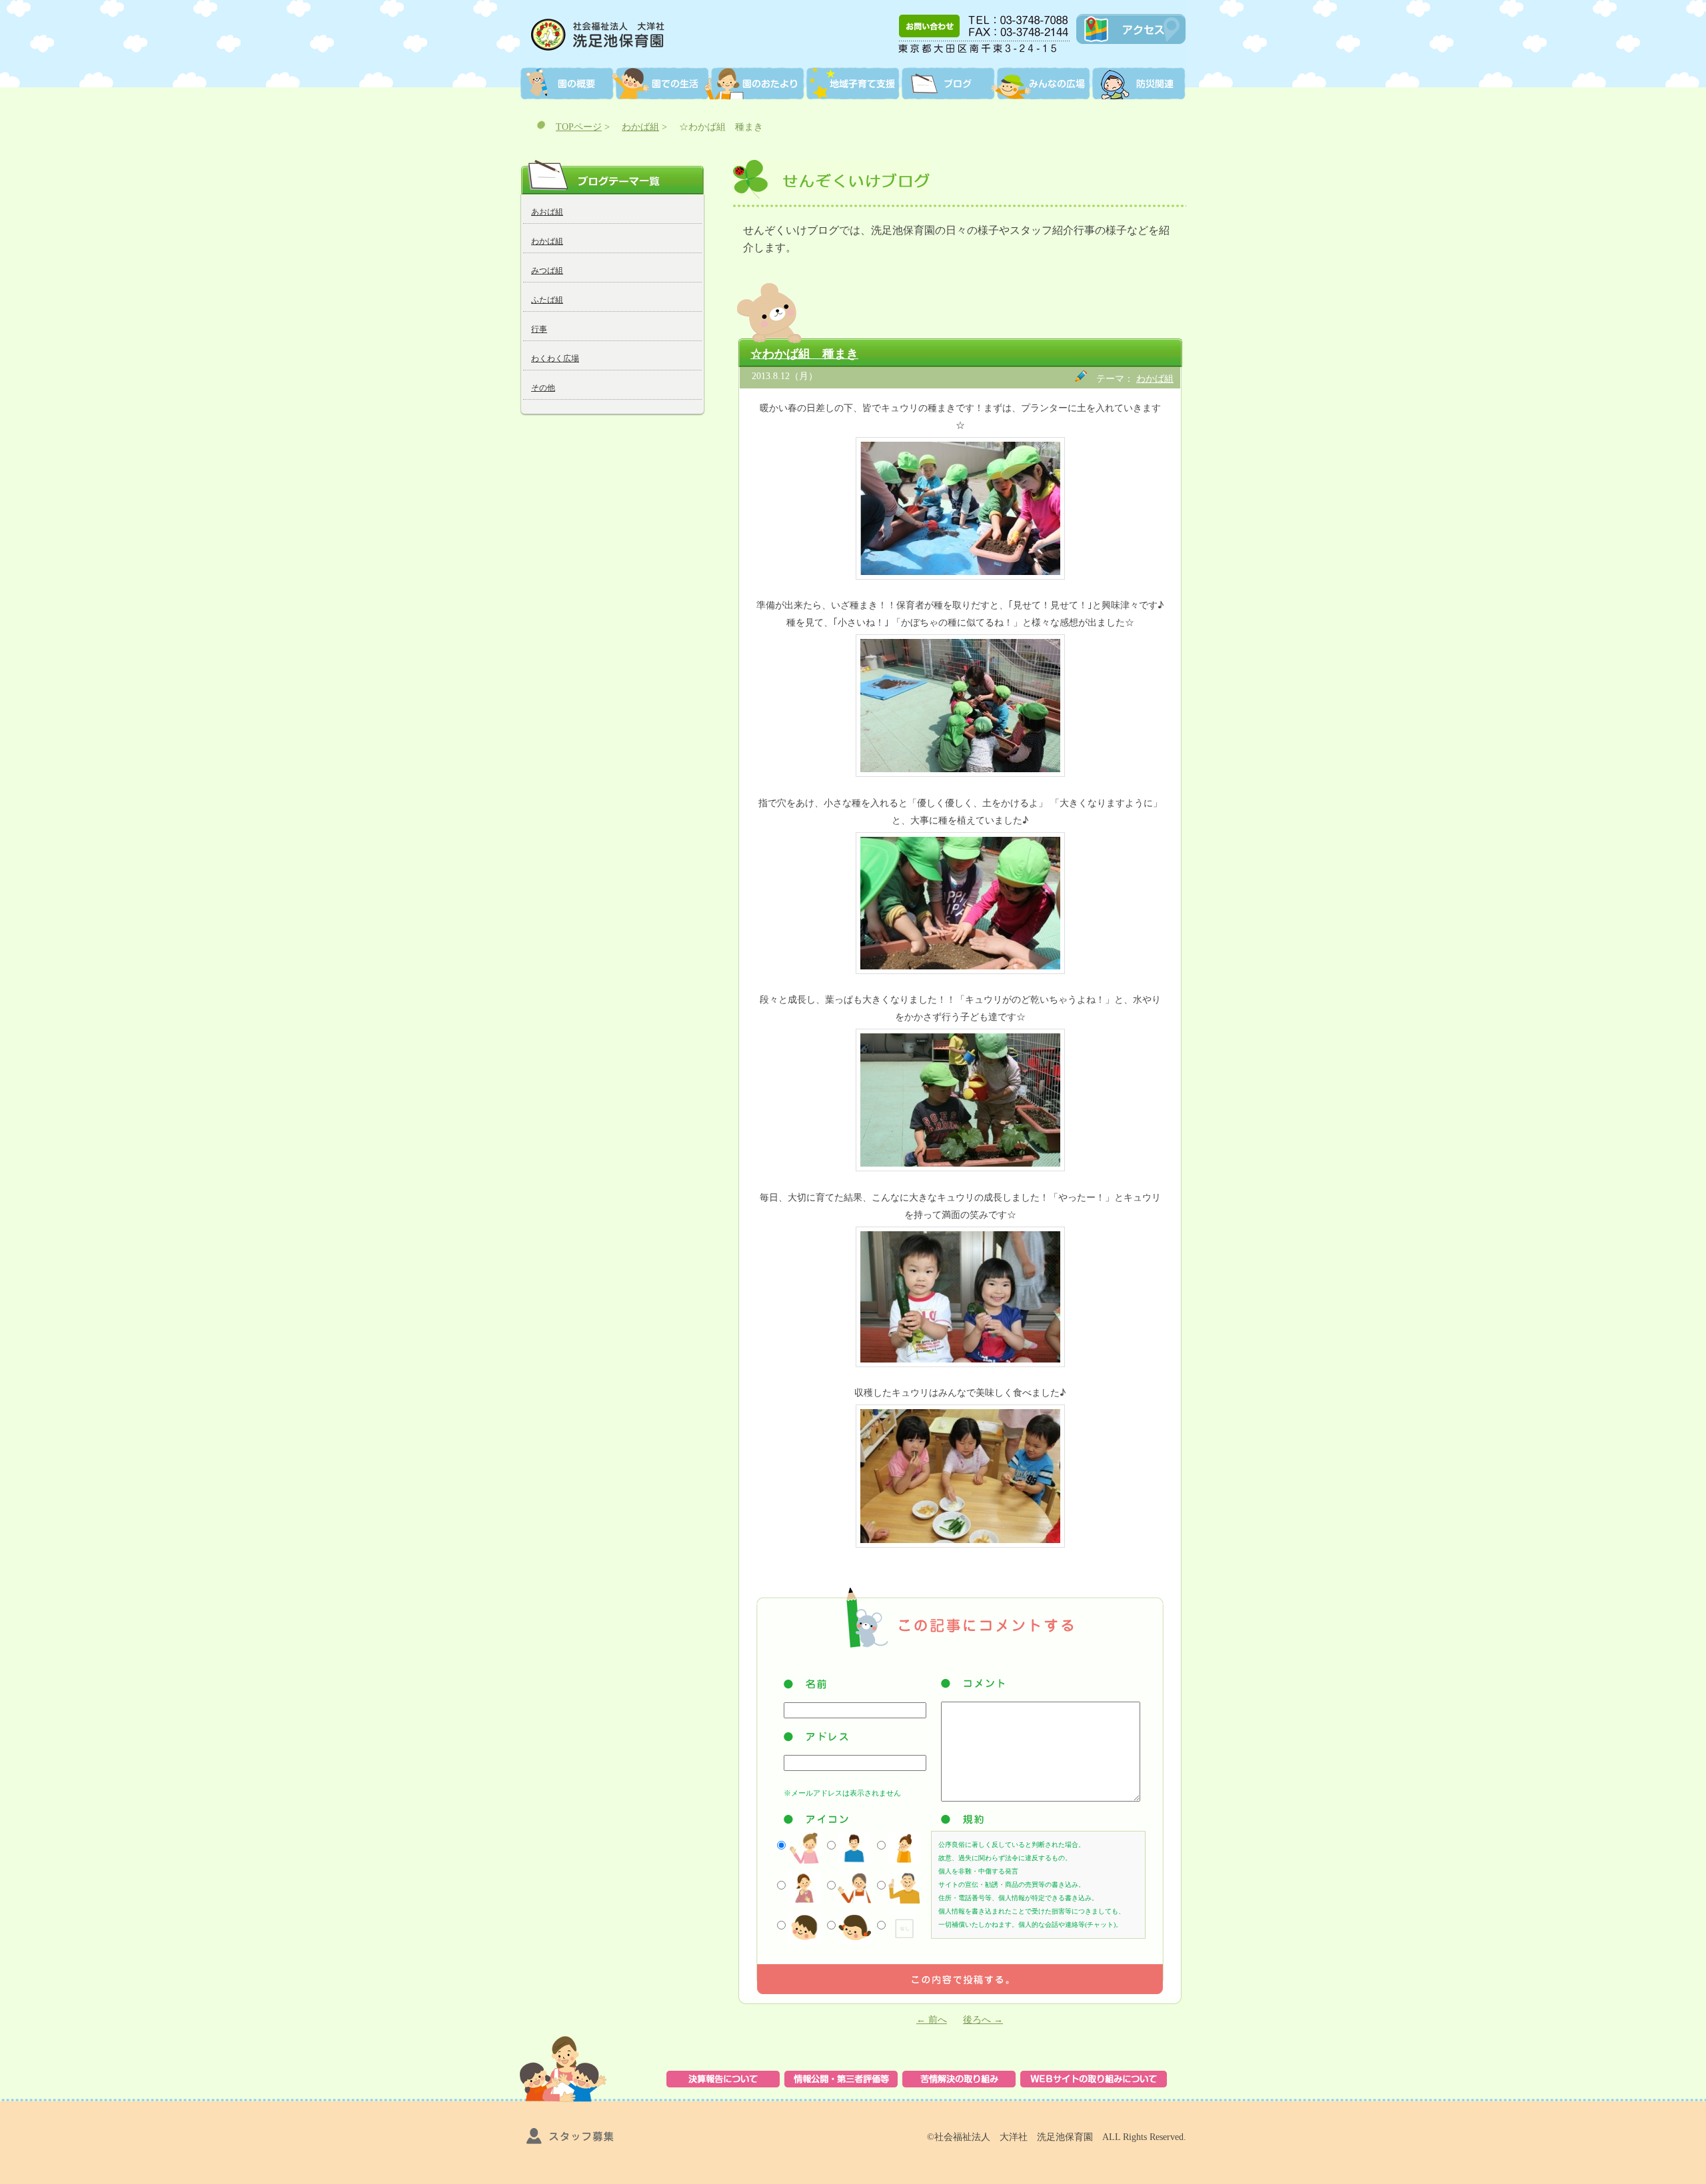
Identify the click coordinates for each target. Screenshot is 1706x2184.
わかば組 (640, 127)
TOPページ (579, 127)
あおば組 (547, 212)
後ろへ (983, 2020)
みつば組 (547, 271)
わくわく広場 (555, 358)
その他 (543, 388)
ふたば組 (547, 300)
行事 (539, 329)
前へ (932, 2020)
